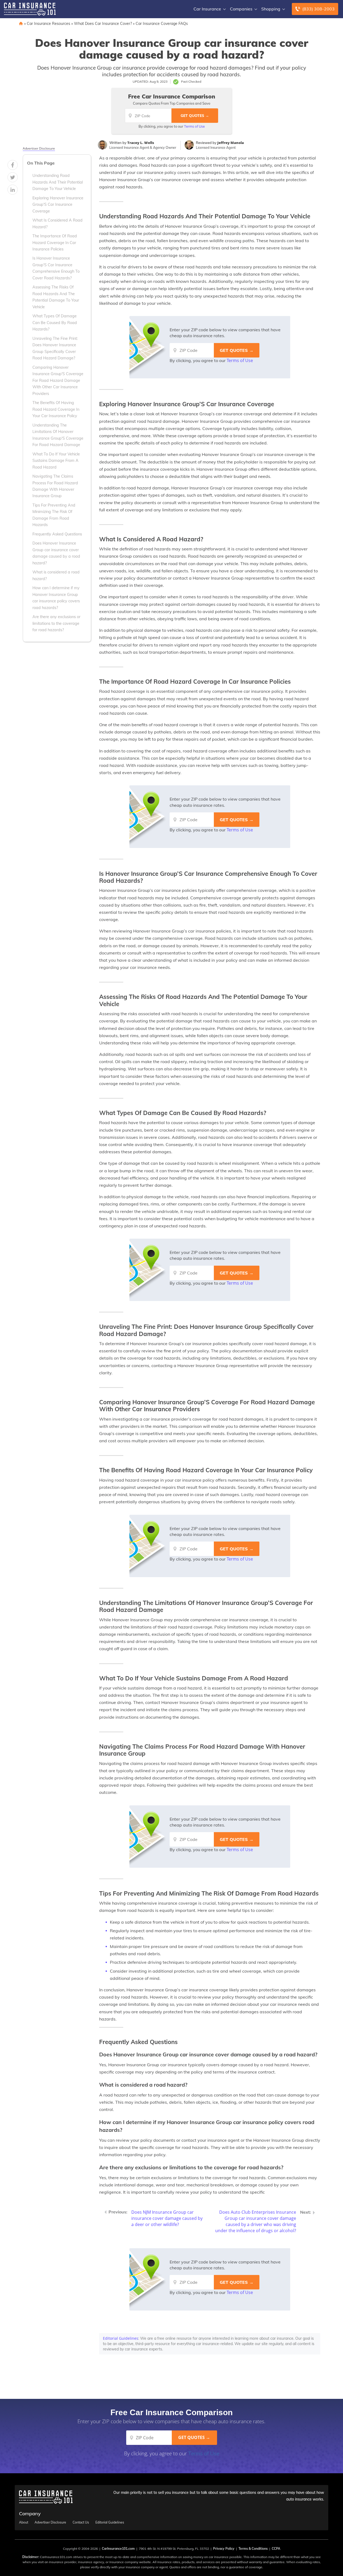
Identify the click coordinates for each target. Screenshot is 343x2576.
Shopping (271, 9)
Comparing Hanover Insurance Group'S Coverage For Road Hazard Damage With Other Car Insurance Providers (58, 380)
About (24, 2522)
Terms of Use (194, 126)
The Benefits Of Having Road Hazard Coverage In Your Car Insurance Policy (56, 409)
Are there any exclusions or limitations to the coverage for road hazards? (56, 623)
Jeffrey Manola (231, 143)
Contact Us (81, 2522)
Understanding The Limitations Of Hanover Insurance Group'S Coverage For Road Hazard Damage (58, 435)
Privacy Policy (224, 2549)
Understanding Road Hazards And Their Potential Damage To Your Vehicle (58, 182)
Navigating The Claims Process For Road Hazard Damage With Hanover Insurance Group (55, 486)
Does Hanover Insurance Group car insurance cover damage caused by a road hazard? (56, 553)
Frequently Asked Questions (57, 534)
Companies (241, 9)
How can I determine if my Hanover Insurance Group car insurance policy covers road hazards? (56, 598)
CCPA (276, 2549)
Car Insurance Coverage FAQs (162, 24)
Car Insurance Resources (49, 24)
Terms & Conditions (253, 2549)
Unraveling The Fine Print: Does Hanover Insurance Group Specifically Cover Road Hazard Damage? (55, 348)
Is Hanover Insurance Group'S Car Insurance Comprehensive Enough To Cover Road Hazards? (56, 268)
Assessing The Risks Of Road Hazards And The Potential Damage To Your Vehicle (56, 297)
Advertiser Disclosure (39, 149)
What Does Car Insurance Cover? (103, 24)
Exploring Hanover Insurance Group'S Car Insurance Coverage (58, 205)
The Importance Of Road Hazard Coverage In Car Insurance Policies (55, 243)
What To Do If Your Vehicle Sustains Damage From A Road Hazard (56, 461)
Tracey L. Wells (141, 143)
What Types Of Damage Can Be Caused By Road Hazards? (55, 323)
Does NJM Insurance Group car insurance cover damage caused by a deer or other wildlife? (167, 2218)
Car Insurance (207, 9)
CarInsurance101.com (118, 2549)
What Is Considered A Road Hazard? (57, 223)
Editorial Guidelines (121, 2338)
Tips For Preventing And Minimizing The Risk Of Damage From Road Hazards (54, 515)
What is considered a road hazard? (56, 575)
